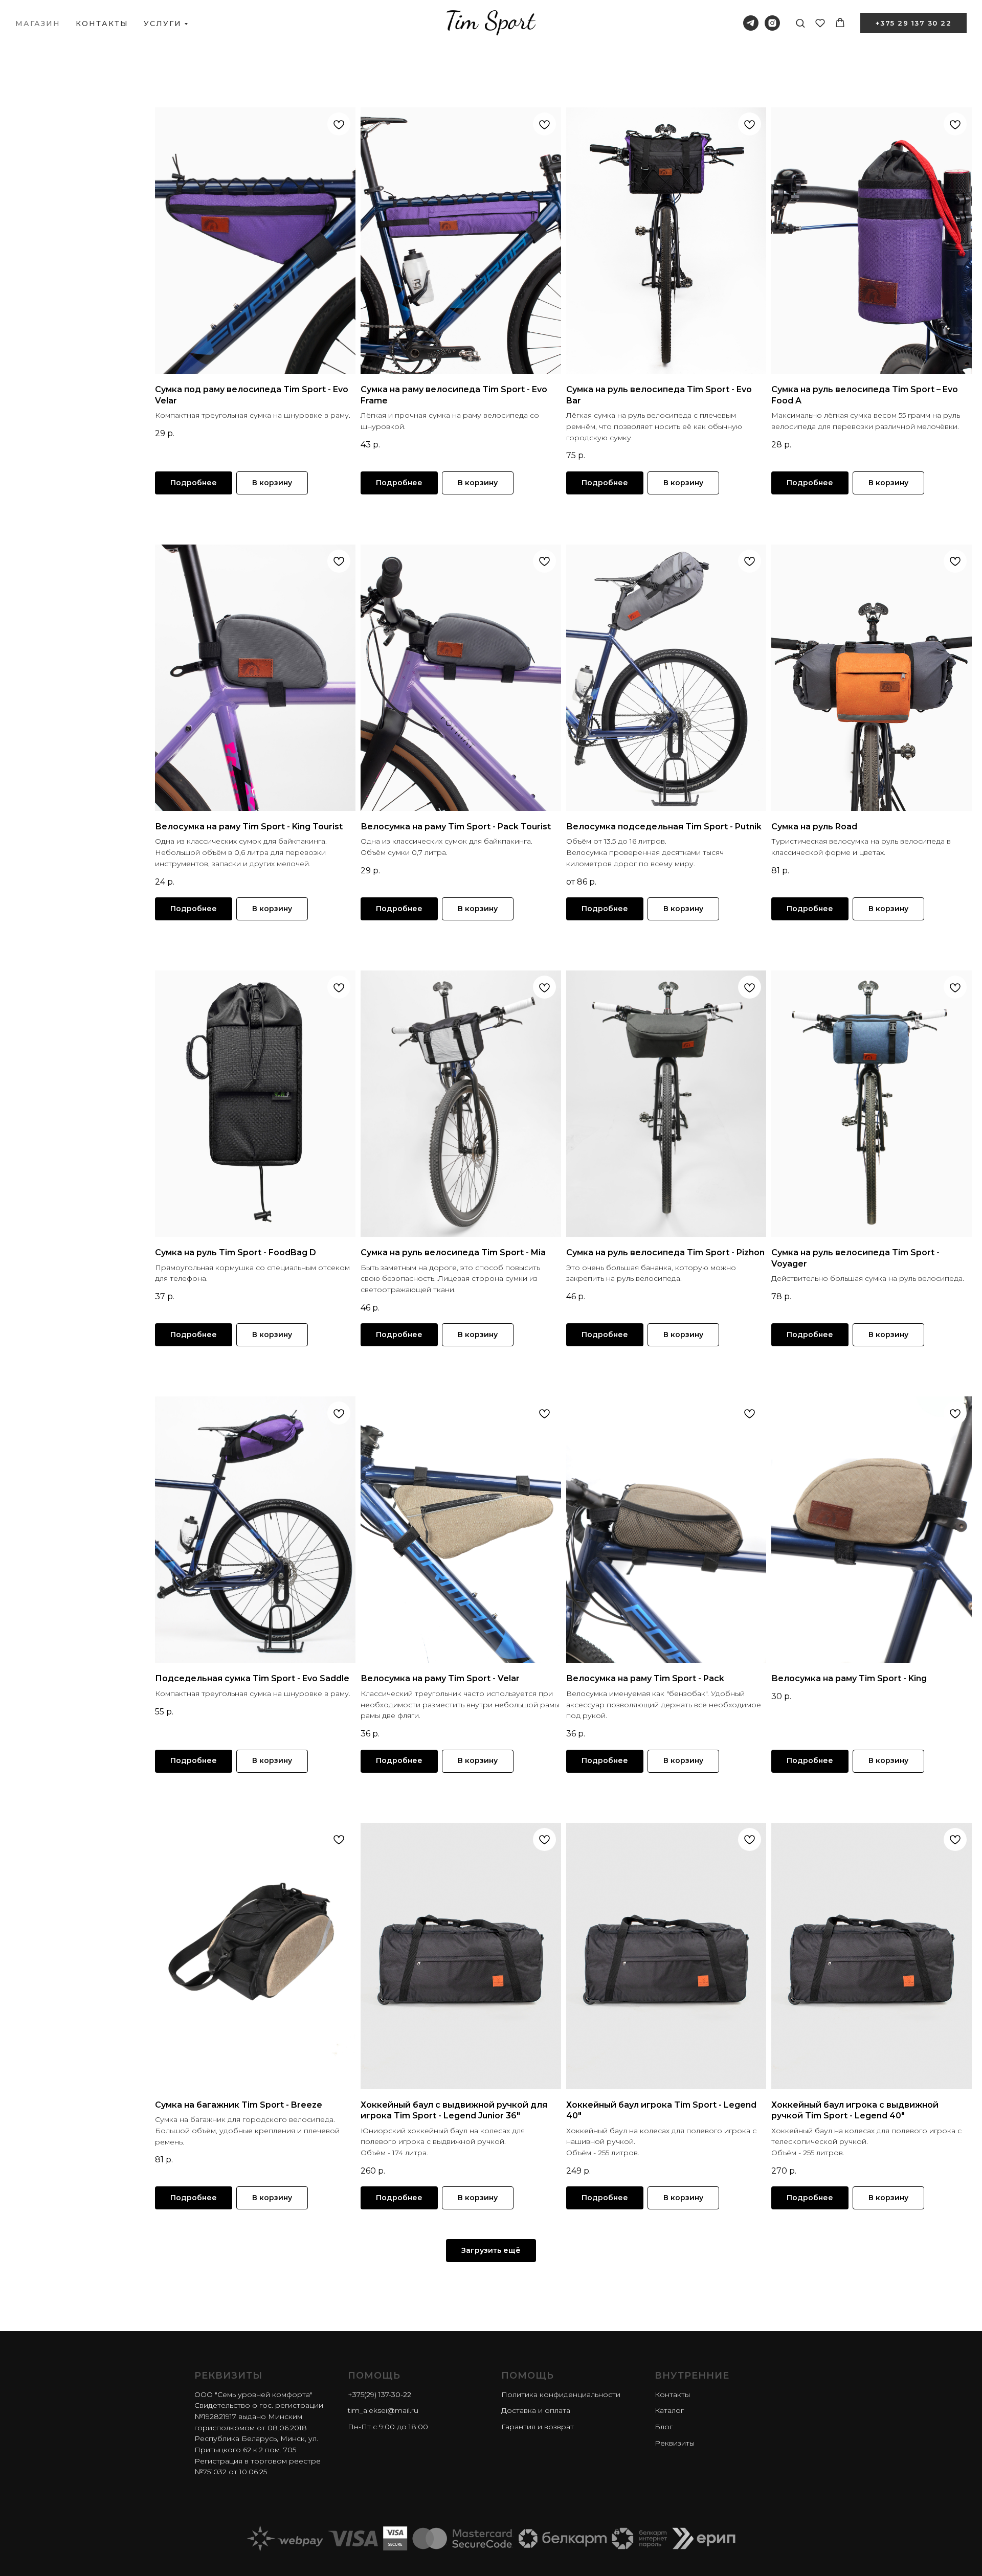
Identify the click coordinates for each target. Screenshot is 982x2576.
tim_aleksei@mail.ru (383, 2410)
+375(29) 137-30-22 (380, 2394)
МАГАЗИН (38, 24)
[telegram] (751, 23)
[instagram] (772, 23)
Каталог (669, 2410)
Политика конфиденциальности (561, 2394)
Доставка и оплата (536, 2410)
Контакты (672, 2394)
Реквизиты (675, 2443)
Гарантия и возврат (538, 2427)
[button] (800, 23)
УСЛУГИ (163, 24)
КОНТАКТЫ (102, 24)
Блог (664, 2427)
